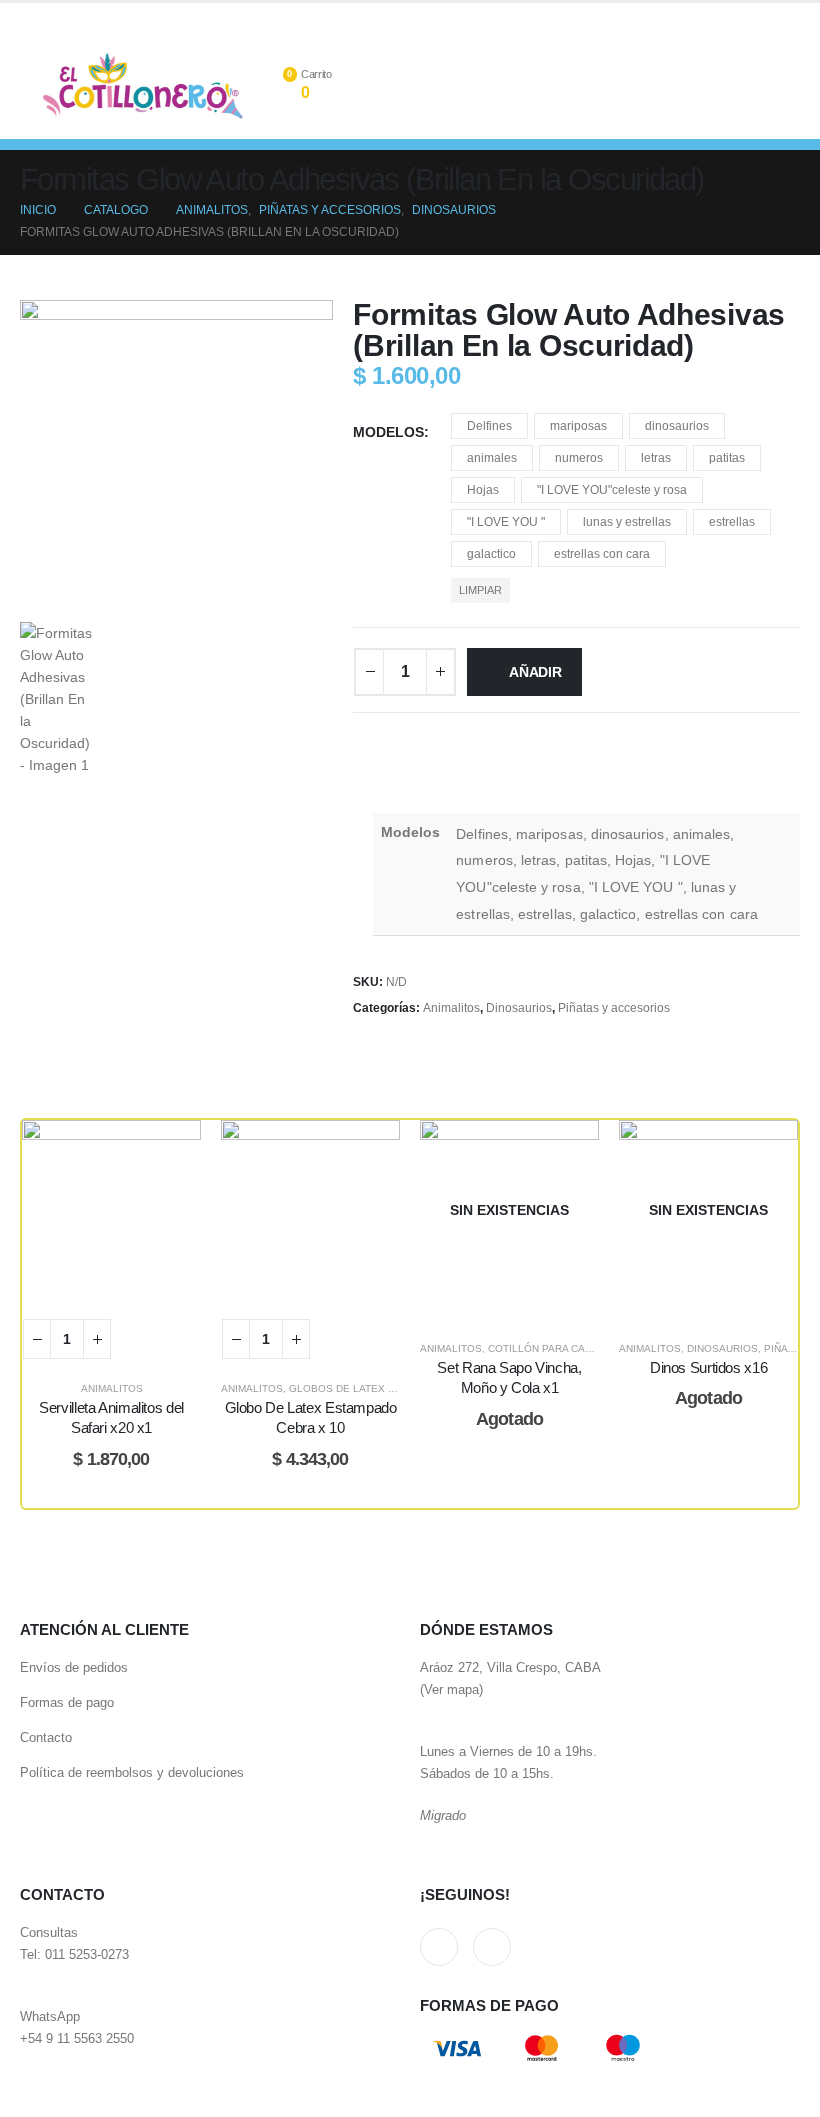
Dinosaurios (519, 1008)
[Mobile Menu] (31, 86)
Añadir (535, 672)
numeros (579, 458)
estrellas (732, 522)
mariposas (578, 426)
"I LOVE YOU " (506, 522)
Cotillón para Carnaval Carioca (580, 1348)
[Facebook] (752, 18)
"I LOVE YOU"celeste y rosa (612, 490)
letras (656, 458)
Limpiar (480, 590)
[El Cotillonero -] (143, 86)
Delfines (489, 426)
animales (492, 458)
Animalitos (451, 1008)
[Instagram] (785, 18)
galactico (491, 554)
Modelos (388, 432)
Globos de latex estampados (373, 1388)
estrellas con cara (602, 554)
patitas (727, 458)
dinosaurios (677, 426)
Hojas (483, 490)
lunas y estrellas (627, 522)
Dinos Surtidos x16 (708, 1367)
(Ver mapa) (451, 1690)
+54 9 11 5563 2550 (77, 2039)
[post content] (111, 1209)
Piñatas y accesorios (614, 1008)
